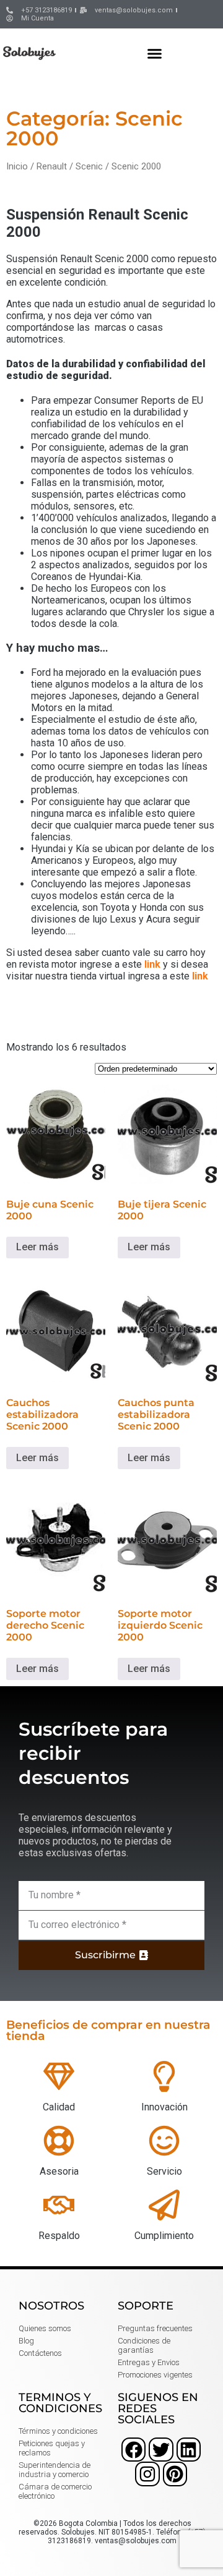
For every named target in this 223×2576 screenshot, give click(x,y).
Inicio (17, 166)
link (152, 964)
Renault (52, 166)
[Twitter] (161, 2450)
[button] (155, 53)
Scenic (89, 166)
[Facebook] (133, 2450)
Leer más (37, 1247)
